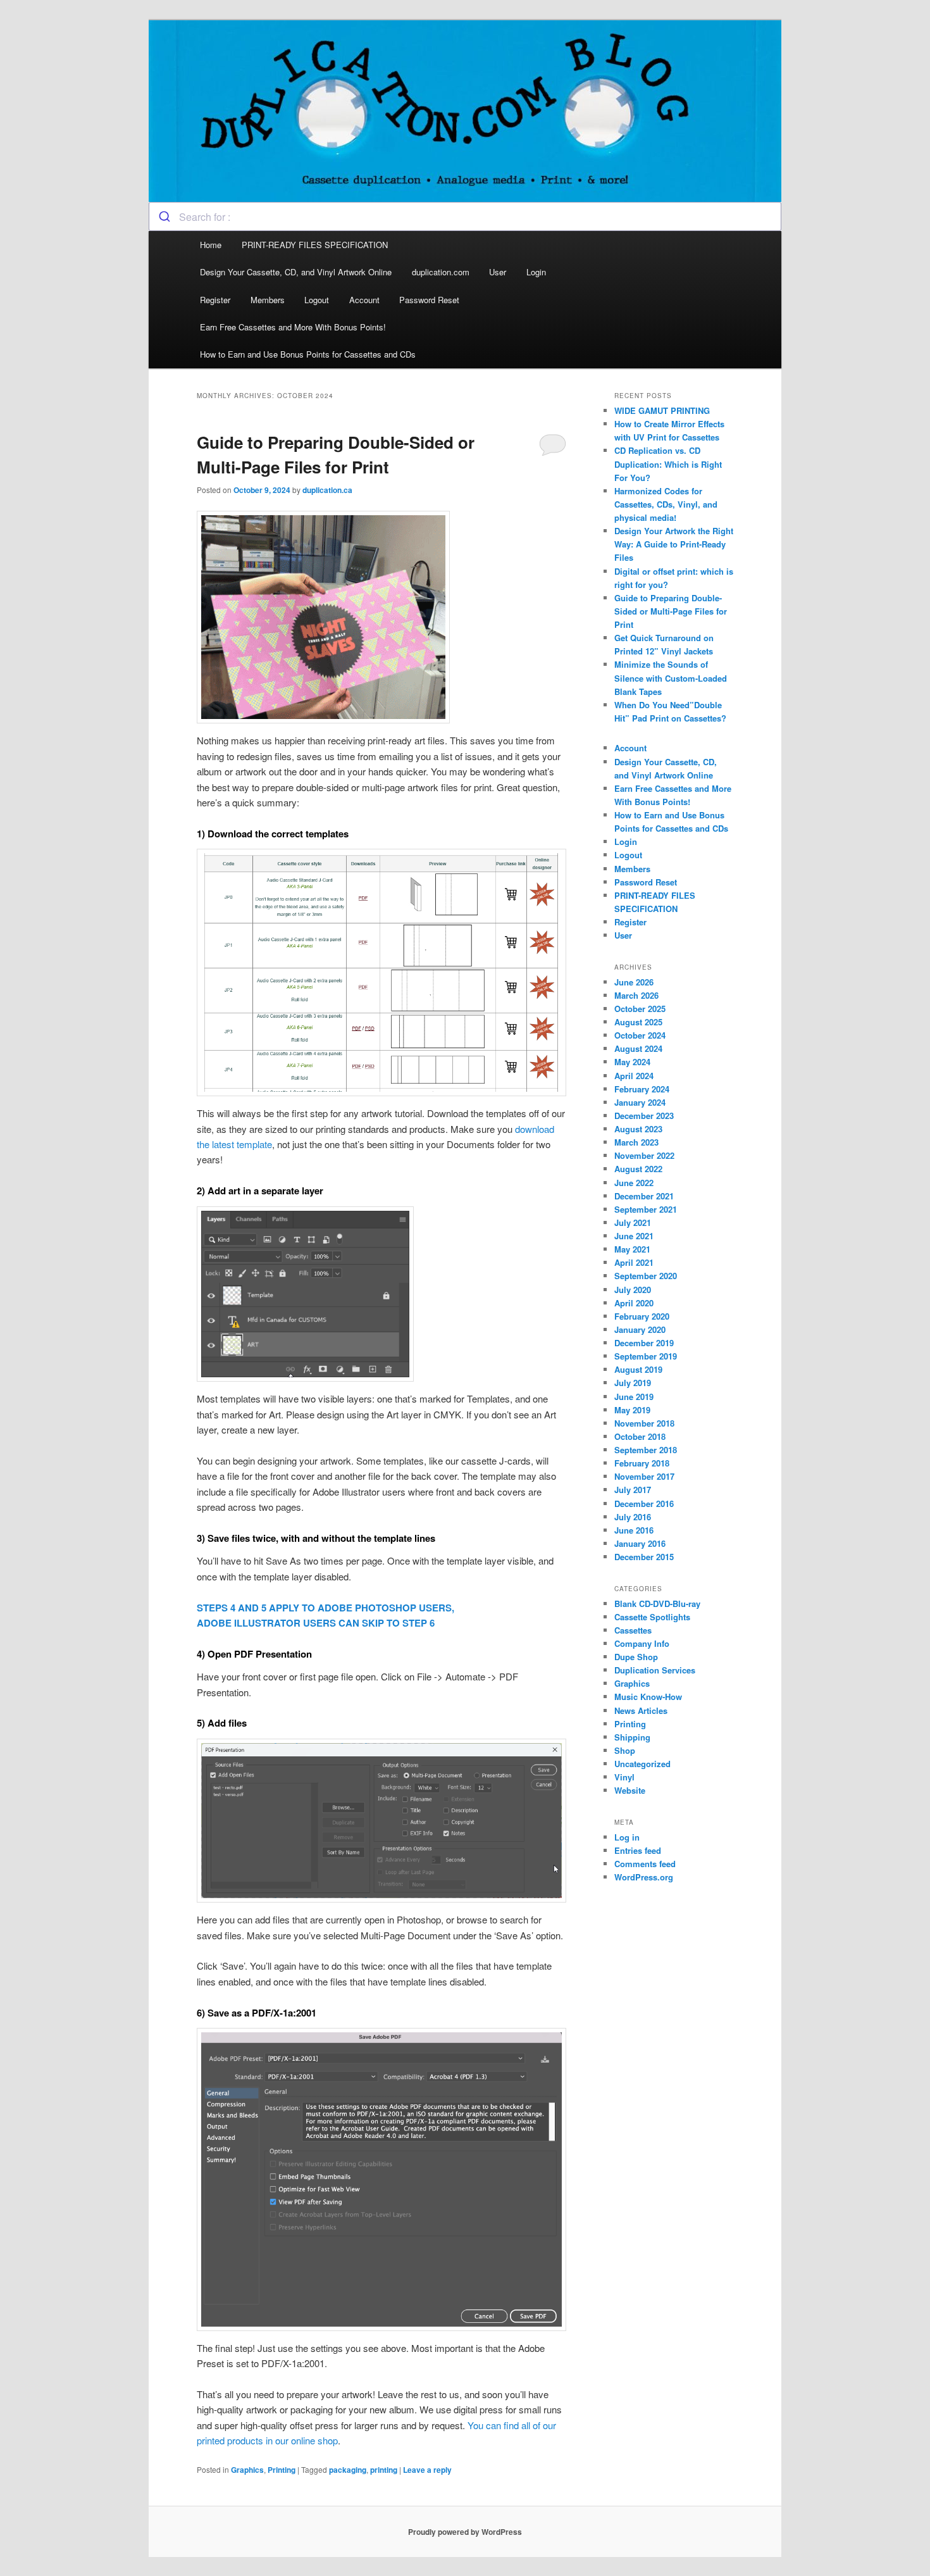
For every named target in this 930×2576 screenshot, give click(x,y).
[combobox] (465, 216)
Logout (317, 300)
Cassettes (633, 1630)
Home (211, 245)
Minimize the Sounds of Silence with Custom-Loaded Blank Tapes (671, 678)
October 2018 (640, 1436)
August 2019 (638, 1369)
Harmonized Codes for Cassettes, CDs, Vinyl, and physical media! (666, 504)
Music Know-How (648, 1697)
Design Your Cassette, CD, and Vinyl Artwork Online (296, 272)
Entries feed (638, 1850)
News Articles (641, 1710)
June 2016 (634, 1530)
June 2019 (634, 1397)
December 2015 (644, 1557)
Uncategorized (642, 1764)
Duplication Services (655, 1670)
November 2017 (644, 1476)
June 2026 (634, 982)
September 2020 (646, 1276)
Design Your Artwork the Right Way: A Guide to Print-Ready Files (674, 544)
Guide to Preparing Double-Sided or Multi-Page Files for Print (671, 611)
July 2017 (633, 1490)
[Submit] (164, 216)
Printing (282, 2470)
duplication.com (441, 272)
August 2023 (638, 1129)
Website (630, 1790)
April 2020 (634, 1303)
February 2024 (642, 1089)
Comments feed (645, 1864)
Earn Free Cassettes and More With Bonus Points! (293, 327)
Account (364, 300)
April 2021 (634, 1262)
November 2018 (644, 1423)
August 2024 (638, 1048)
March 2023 (636, 1142)
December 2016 (644, 1504)
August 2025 (638, 1022)
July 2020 (633, 1290)
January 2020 (640, 1329)
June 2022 (634, 1183)
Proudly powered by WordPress (465, 2532)
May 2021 (632, 1249)
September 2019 (646, 1356)
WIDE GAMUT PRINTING (662, 410)
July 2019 (633, 1383)
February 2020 (642, 1316)
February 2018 (642, 1463)
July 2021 (633, 1222)
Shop (625, 1750)
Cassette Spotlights (652, 1617)
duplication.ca (327, 490)
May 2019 (632, 1410)
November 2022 (644, 1155)
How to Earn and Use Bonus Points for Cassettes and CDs (308, 354)
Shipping (632, 1737)
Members (268, 300)
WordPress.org (644, 1877)
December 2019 (644, 1343)
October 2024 (640, 1035)
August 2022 (638, 1169)
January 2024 (640, 1102)
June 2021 (634, 1236)
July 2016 (633, 1517)
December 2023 (644, 1116)
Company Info (642, 1643)
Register (215, 300)
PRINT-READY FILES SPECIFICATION (316, 245)
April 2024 (634, 1076)
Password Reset (429, 300)
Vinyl (624, 1777)
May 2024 (632, 1062)
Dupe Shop (636, 1657)
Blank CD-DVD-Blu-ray (657, 1604)
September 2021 (646, 1209)
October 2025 (640, 1009)
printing (384, 2470)
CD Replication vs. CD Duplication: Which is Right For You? (668, 464)
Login (536, 272)
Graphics (247, 2470)
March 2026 (636, 995)
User (498, 272)
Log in (627, 1837)
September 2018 (646, 1450)
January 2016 (640, 1543)
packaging (348, 2470)
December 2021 (644, 1196)
